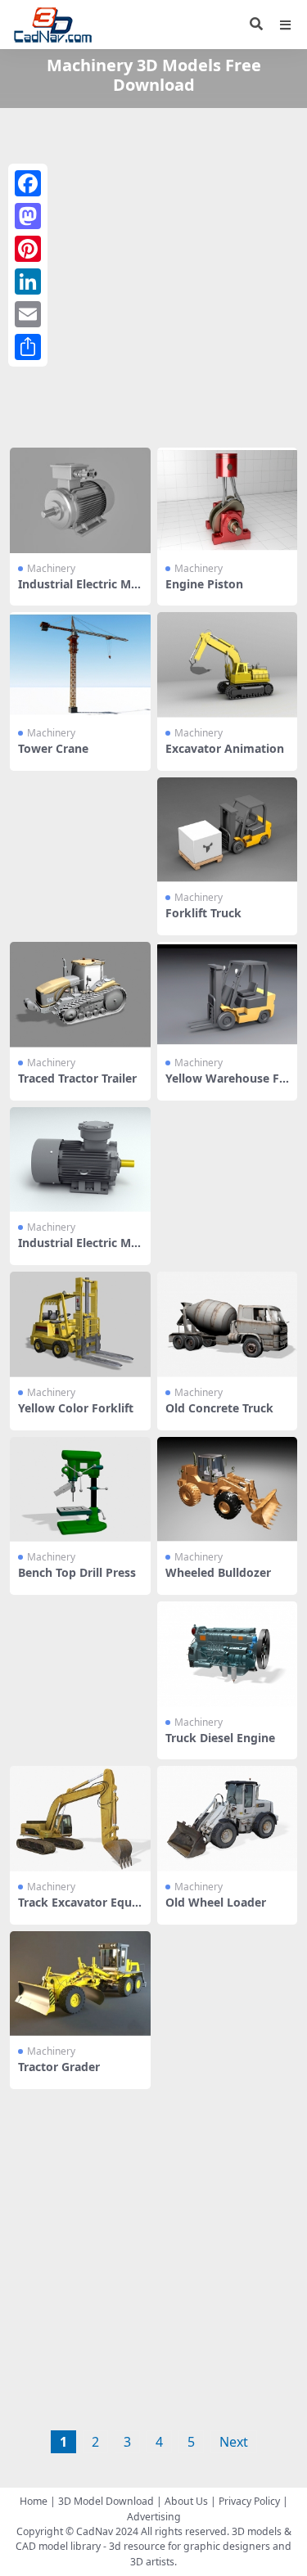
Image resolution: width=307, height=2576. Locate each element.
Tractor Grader (59, 2067)
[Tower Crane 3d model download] (80, 665)
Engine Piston (204, 584)
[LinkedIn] (28, 281)
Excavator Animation (225, 748)
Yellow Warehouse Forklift (226, 1085)
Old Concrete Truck (219, 1408)
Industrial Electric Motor (78, 591)
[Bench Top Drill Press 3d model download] (80, 1490)
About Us (186, 2501)
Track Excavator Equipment (77, 1909)
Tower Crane (53, 748)
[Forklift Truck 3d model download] (228, 830)
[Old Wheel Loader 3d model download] (228, 1819)
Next (234, 2442)
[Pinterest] (28, 249)
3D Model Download (106, 2501)
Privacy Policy (249, 2501)
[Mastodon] (28, 216)
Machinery (51, 568)
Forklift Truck (203, 913)
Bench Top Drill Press (77, 1572)
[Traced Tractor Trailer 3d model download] (80, 995)
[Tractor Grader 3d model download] (80, 1984)
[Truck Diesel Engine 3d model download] (228, 1654)
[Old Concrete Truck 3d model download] (228, 1324)
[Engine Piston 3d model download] (228, 500)
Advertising (154, 2517)
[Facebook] (28, 183)
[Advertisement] (153, 275)
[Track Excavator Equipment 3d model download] (80, 1819)
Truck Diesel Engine (220, 1738)
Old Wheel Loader (216, 1902)
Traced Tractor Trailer (77, 1078)
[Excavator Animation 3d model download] (228, 665)
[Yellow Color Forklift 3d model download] (80, 1324)
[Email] (28, 314)
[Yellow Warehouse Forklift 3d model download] (228, 995)
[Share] (28, 347)
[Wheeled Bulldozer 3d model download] (228, 1490)
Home (34, 2501)
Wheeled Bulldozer (218, 1572)
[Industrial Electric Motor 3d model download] (80, 500)
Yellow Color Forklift (76, 1408)
